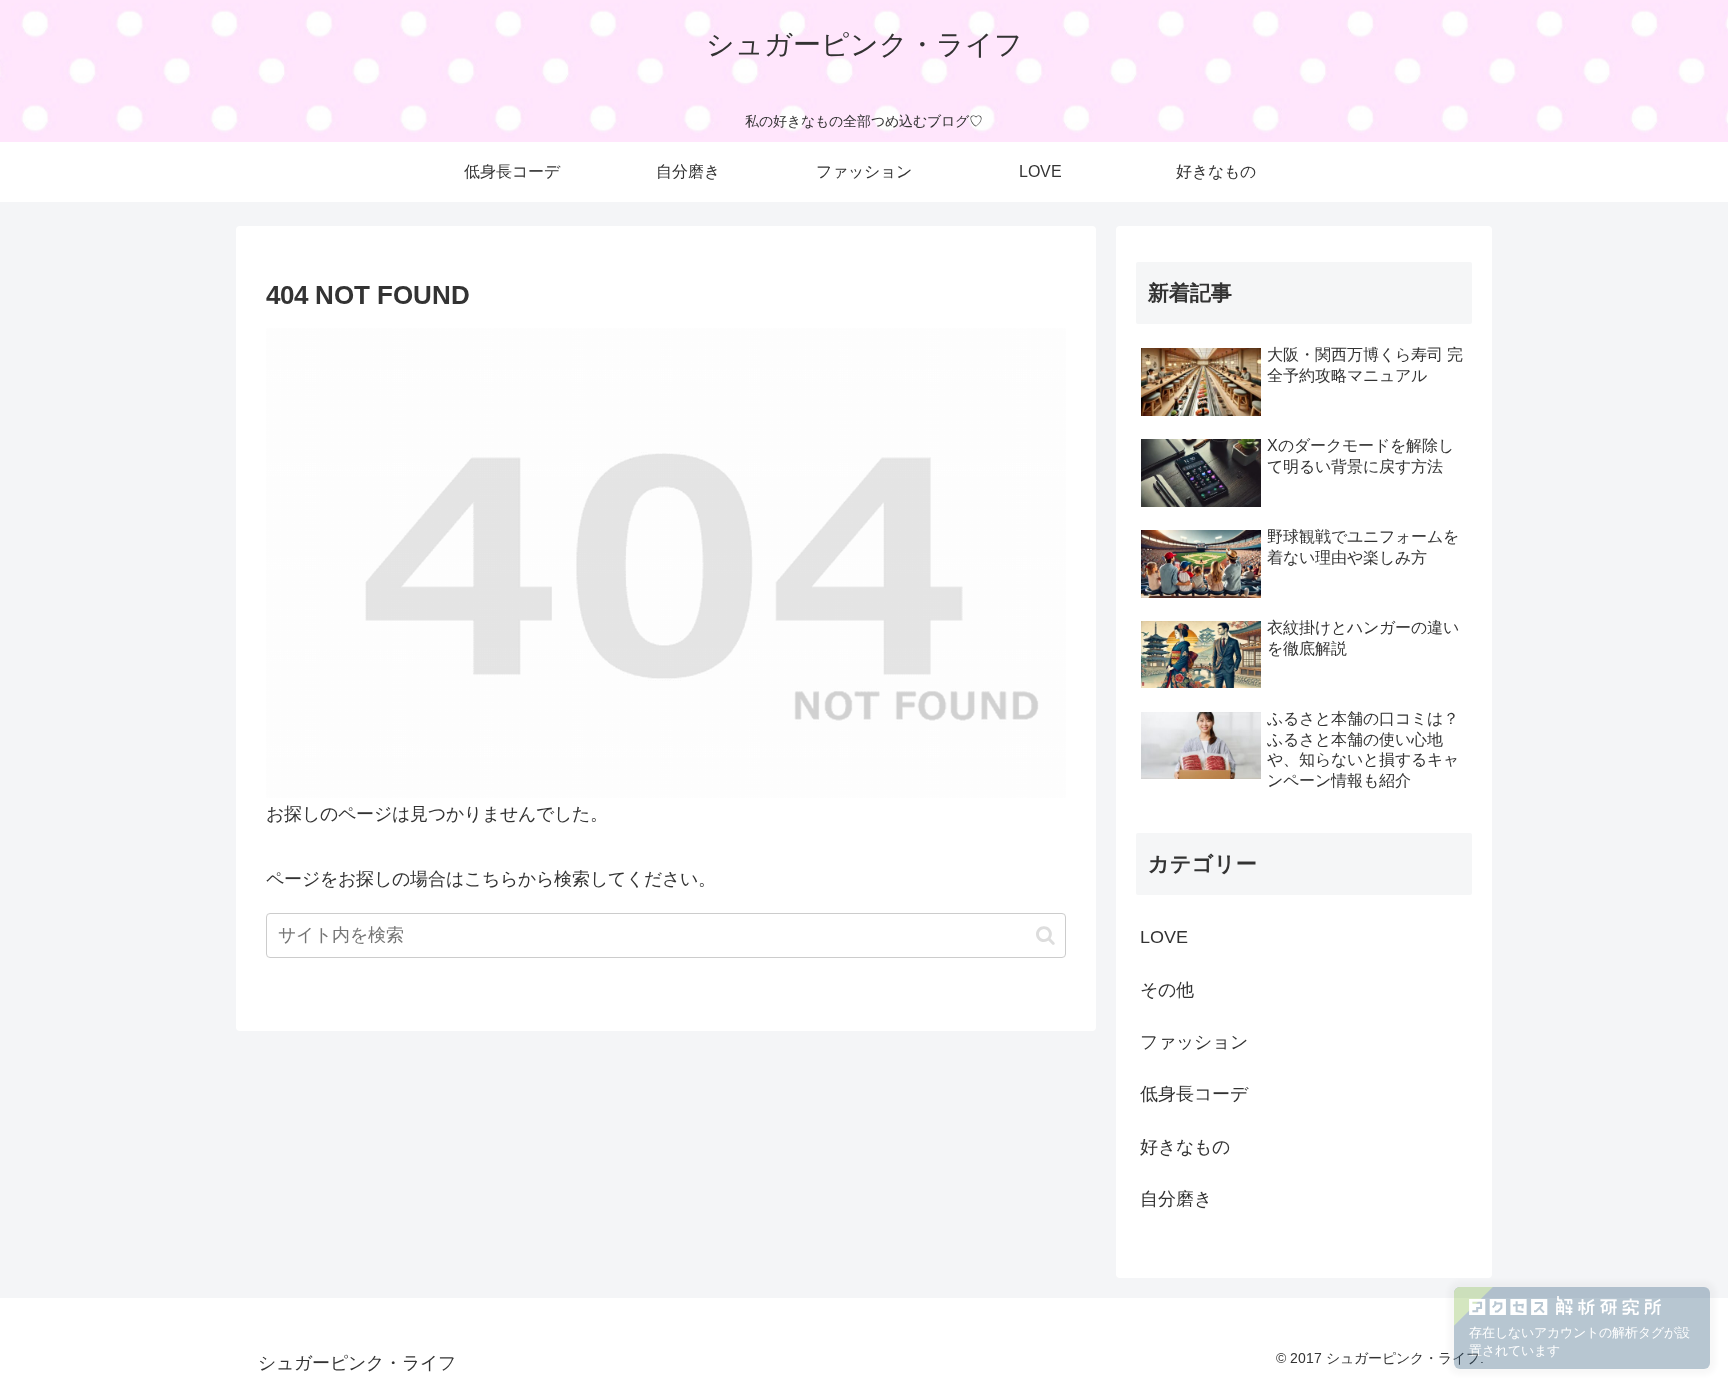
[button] (1045, 935)
